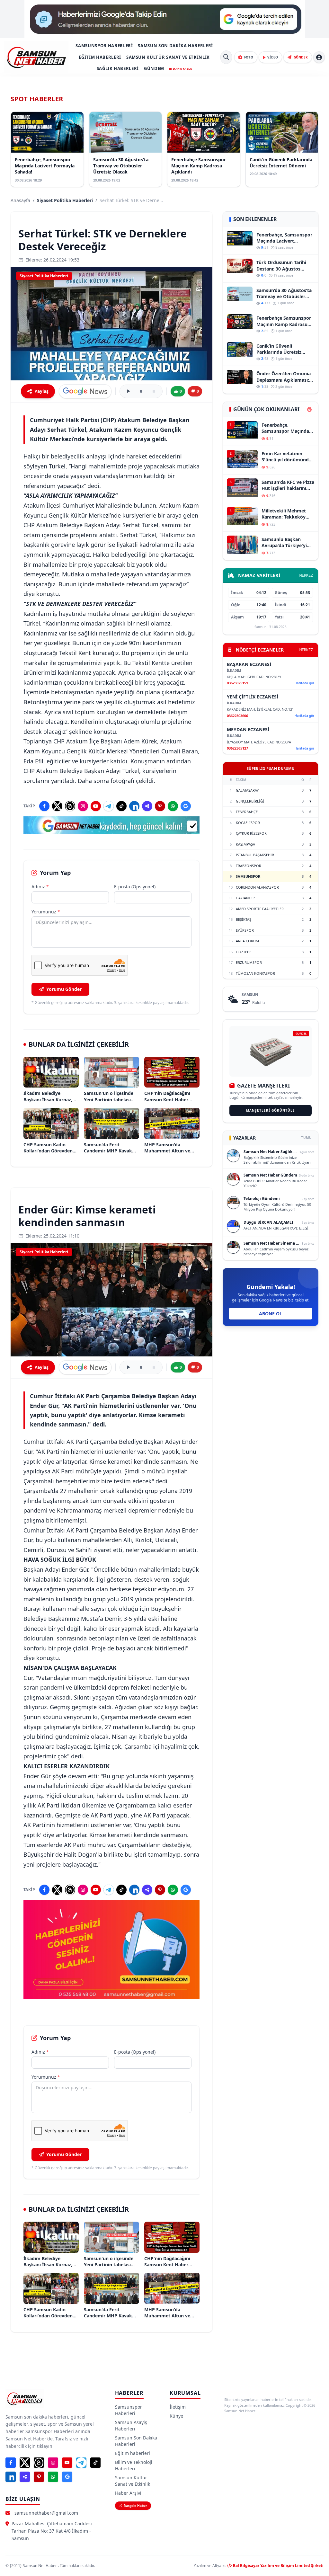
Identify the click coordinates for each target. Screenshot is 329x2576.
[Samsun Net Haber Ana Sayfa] (36, 57)
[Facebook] (44, 806)
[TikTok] (121, 806)
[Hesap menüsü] (319, 57)
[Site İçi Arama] (226, 57)
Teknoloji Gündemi (262, 1199)
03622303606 (237, 716)
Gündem (154, 68)
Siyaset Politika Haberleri (65, 200)
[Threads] (70, 806)
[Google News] (186, 806)
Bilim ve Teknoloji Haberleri (134, 2465)
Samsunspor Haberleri (104, 46)
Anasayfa (20, 200)
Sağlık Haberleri (118, 68)
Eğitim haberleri (100, 57)
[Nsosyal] (147, 806)
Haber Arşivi (128, 2493)
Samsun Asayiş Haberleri (131, 2425)
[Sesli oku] (128, 391)
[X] (57, 806)
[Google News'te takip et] (85, 391)
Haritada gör (304, 683)
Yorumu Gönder (64, 989)
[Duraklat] (141, 391)
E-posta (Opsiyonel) (135, 887)
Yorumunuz (46, 912)
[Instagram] (83, 806)
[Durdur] (154, 391)
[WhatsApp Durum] (173, 806)
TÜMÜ (306, 1138)
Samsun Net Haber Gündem (270, 1175)
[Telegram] (109, 806)
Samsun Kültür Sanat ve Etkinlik (168, 57)
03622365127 (237, 748)
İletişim (178, 2407)
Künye (176, 2416)
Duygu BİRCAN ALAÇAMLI (268, 1222)
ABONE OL (271, 1314)
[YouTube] (96, 806)
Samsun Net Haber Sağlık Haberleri (277, 1152)
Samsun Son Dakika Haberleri (175, 46)
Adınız (40, 887)
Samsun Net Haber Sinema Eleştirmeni (281, 1243)
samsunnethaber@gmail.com (46, 2513)
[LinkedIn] (134, 806)
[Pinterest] (160, 806)
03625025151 (237, 683)
